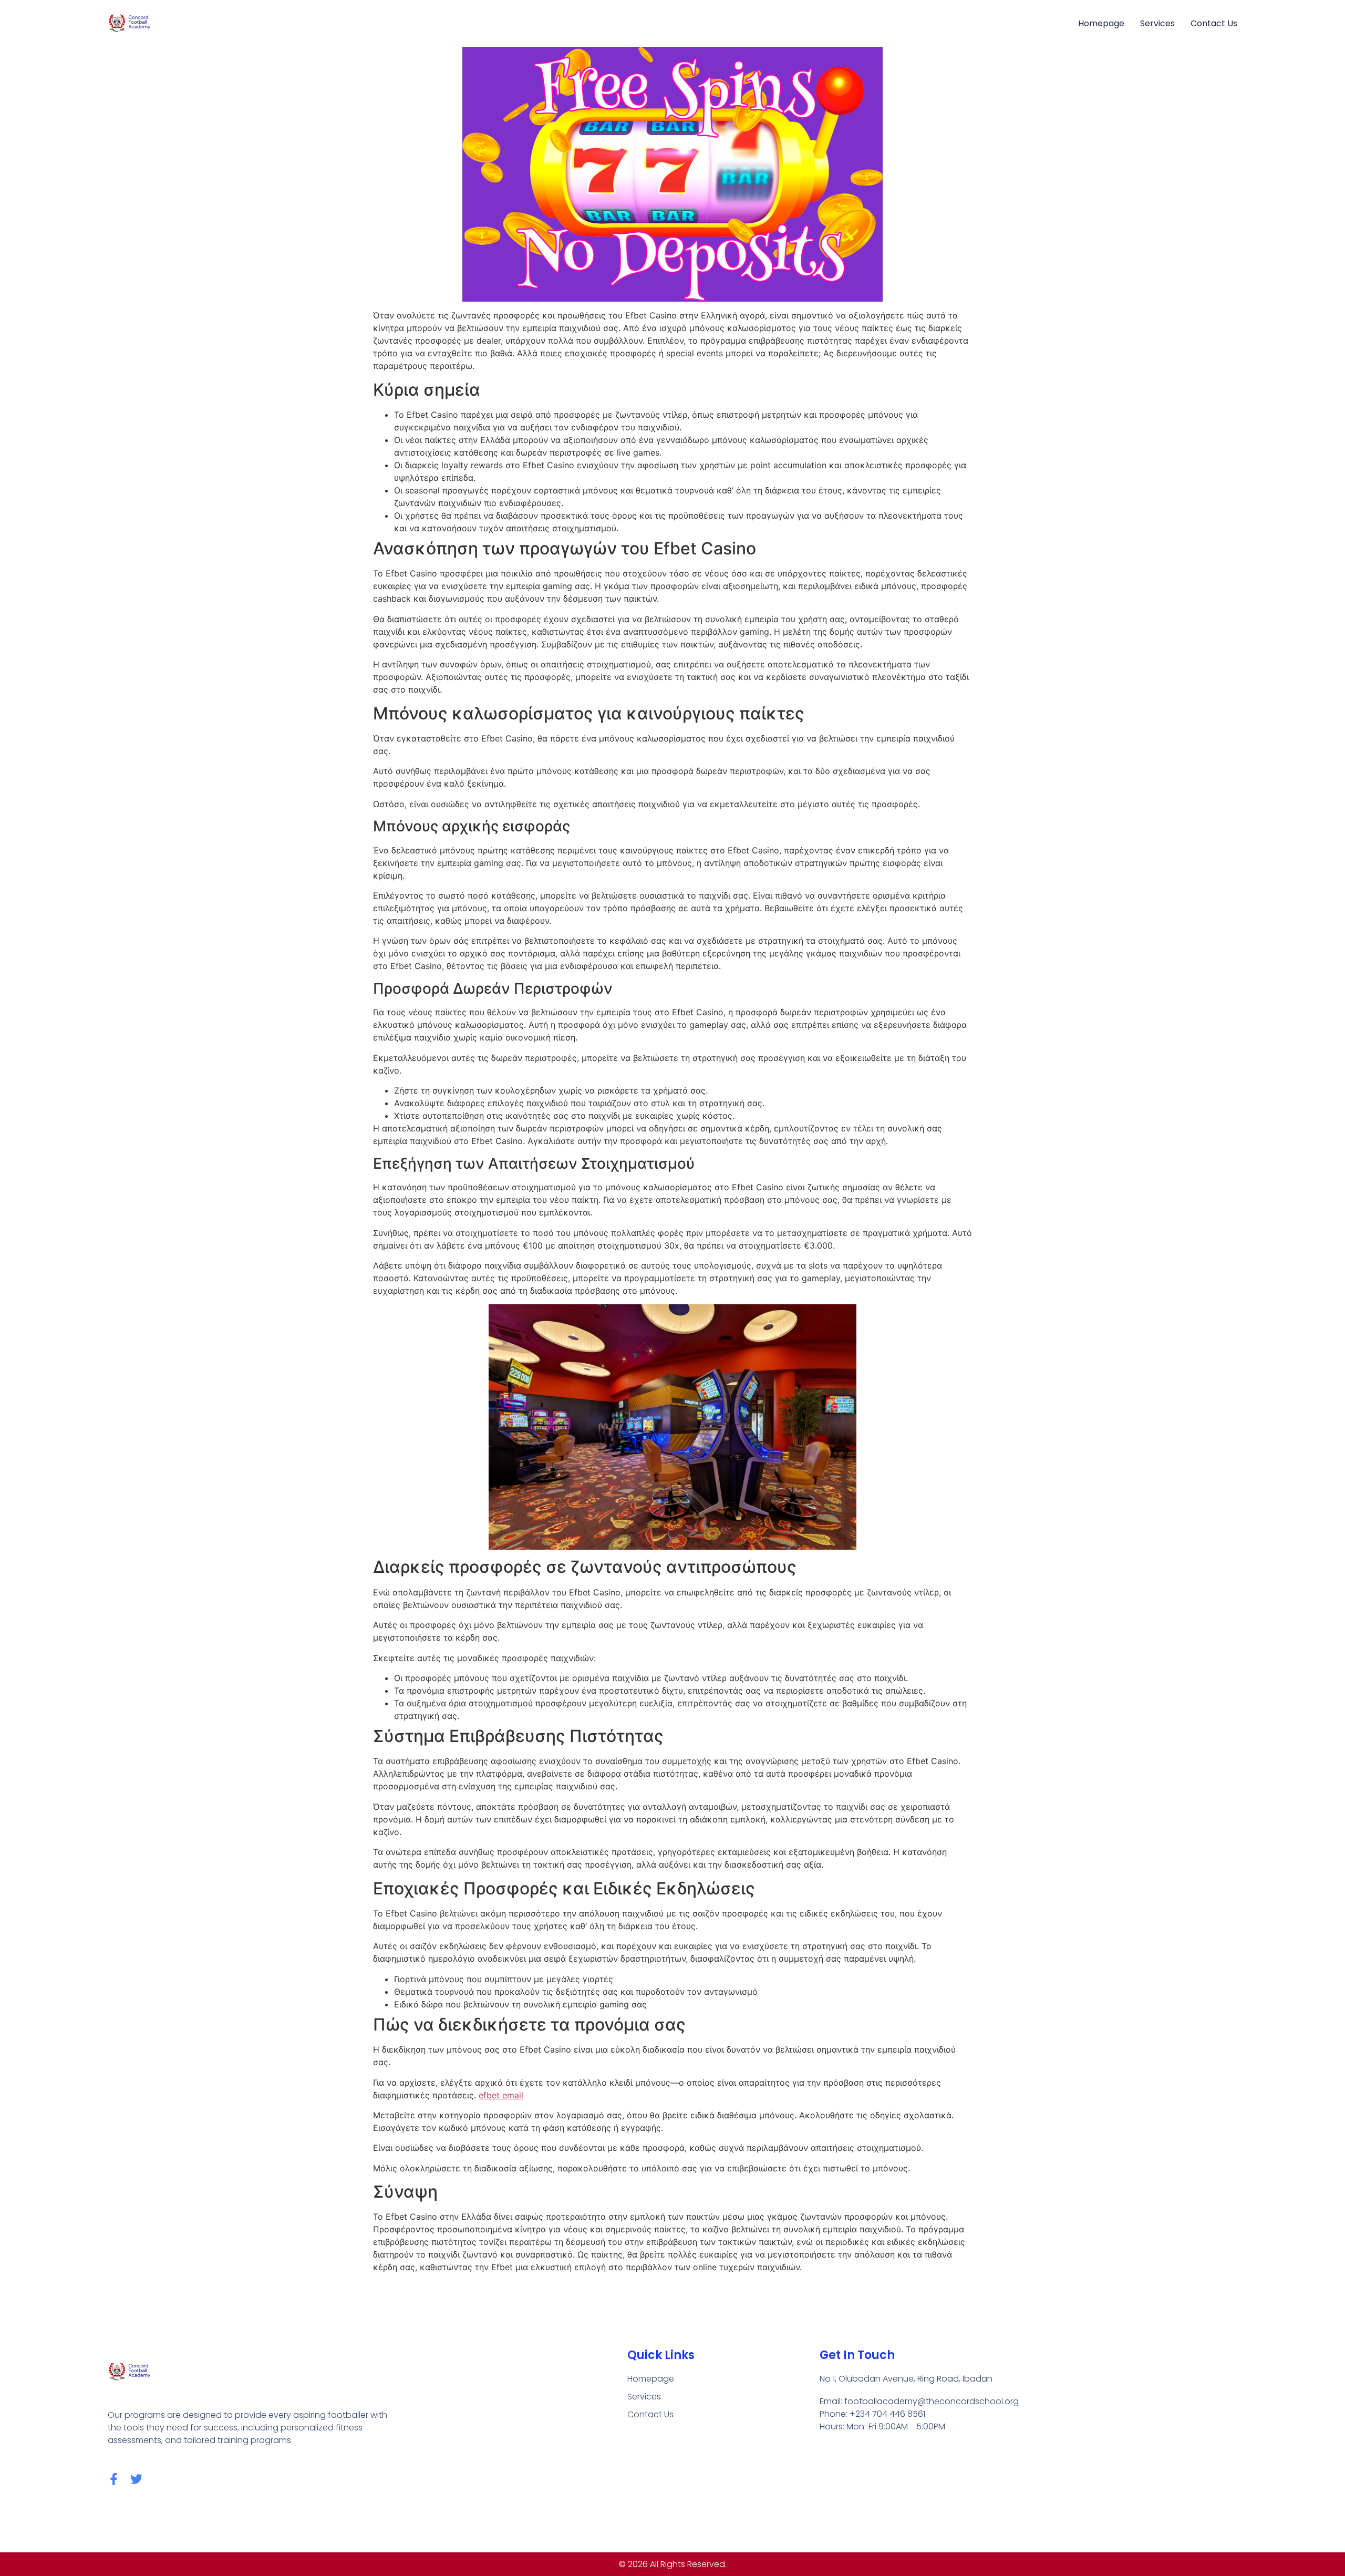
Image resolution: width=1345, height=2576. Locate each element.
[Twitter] (136, 2479)
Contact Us (1214, 23)
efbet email (501, 2095)
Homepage (1101, 23)
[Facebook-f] (114, 2479)
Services (1157, 23)
